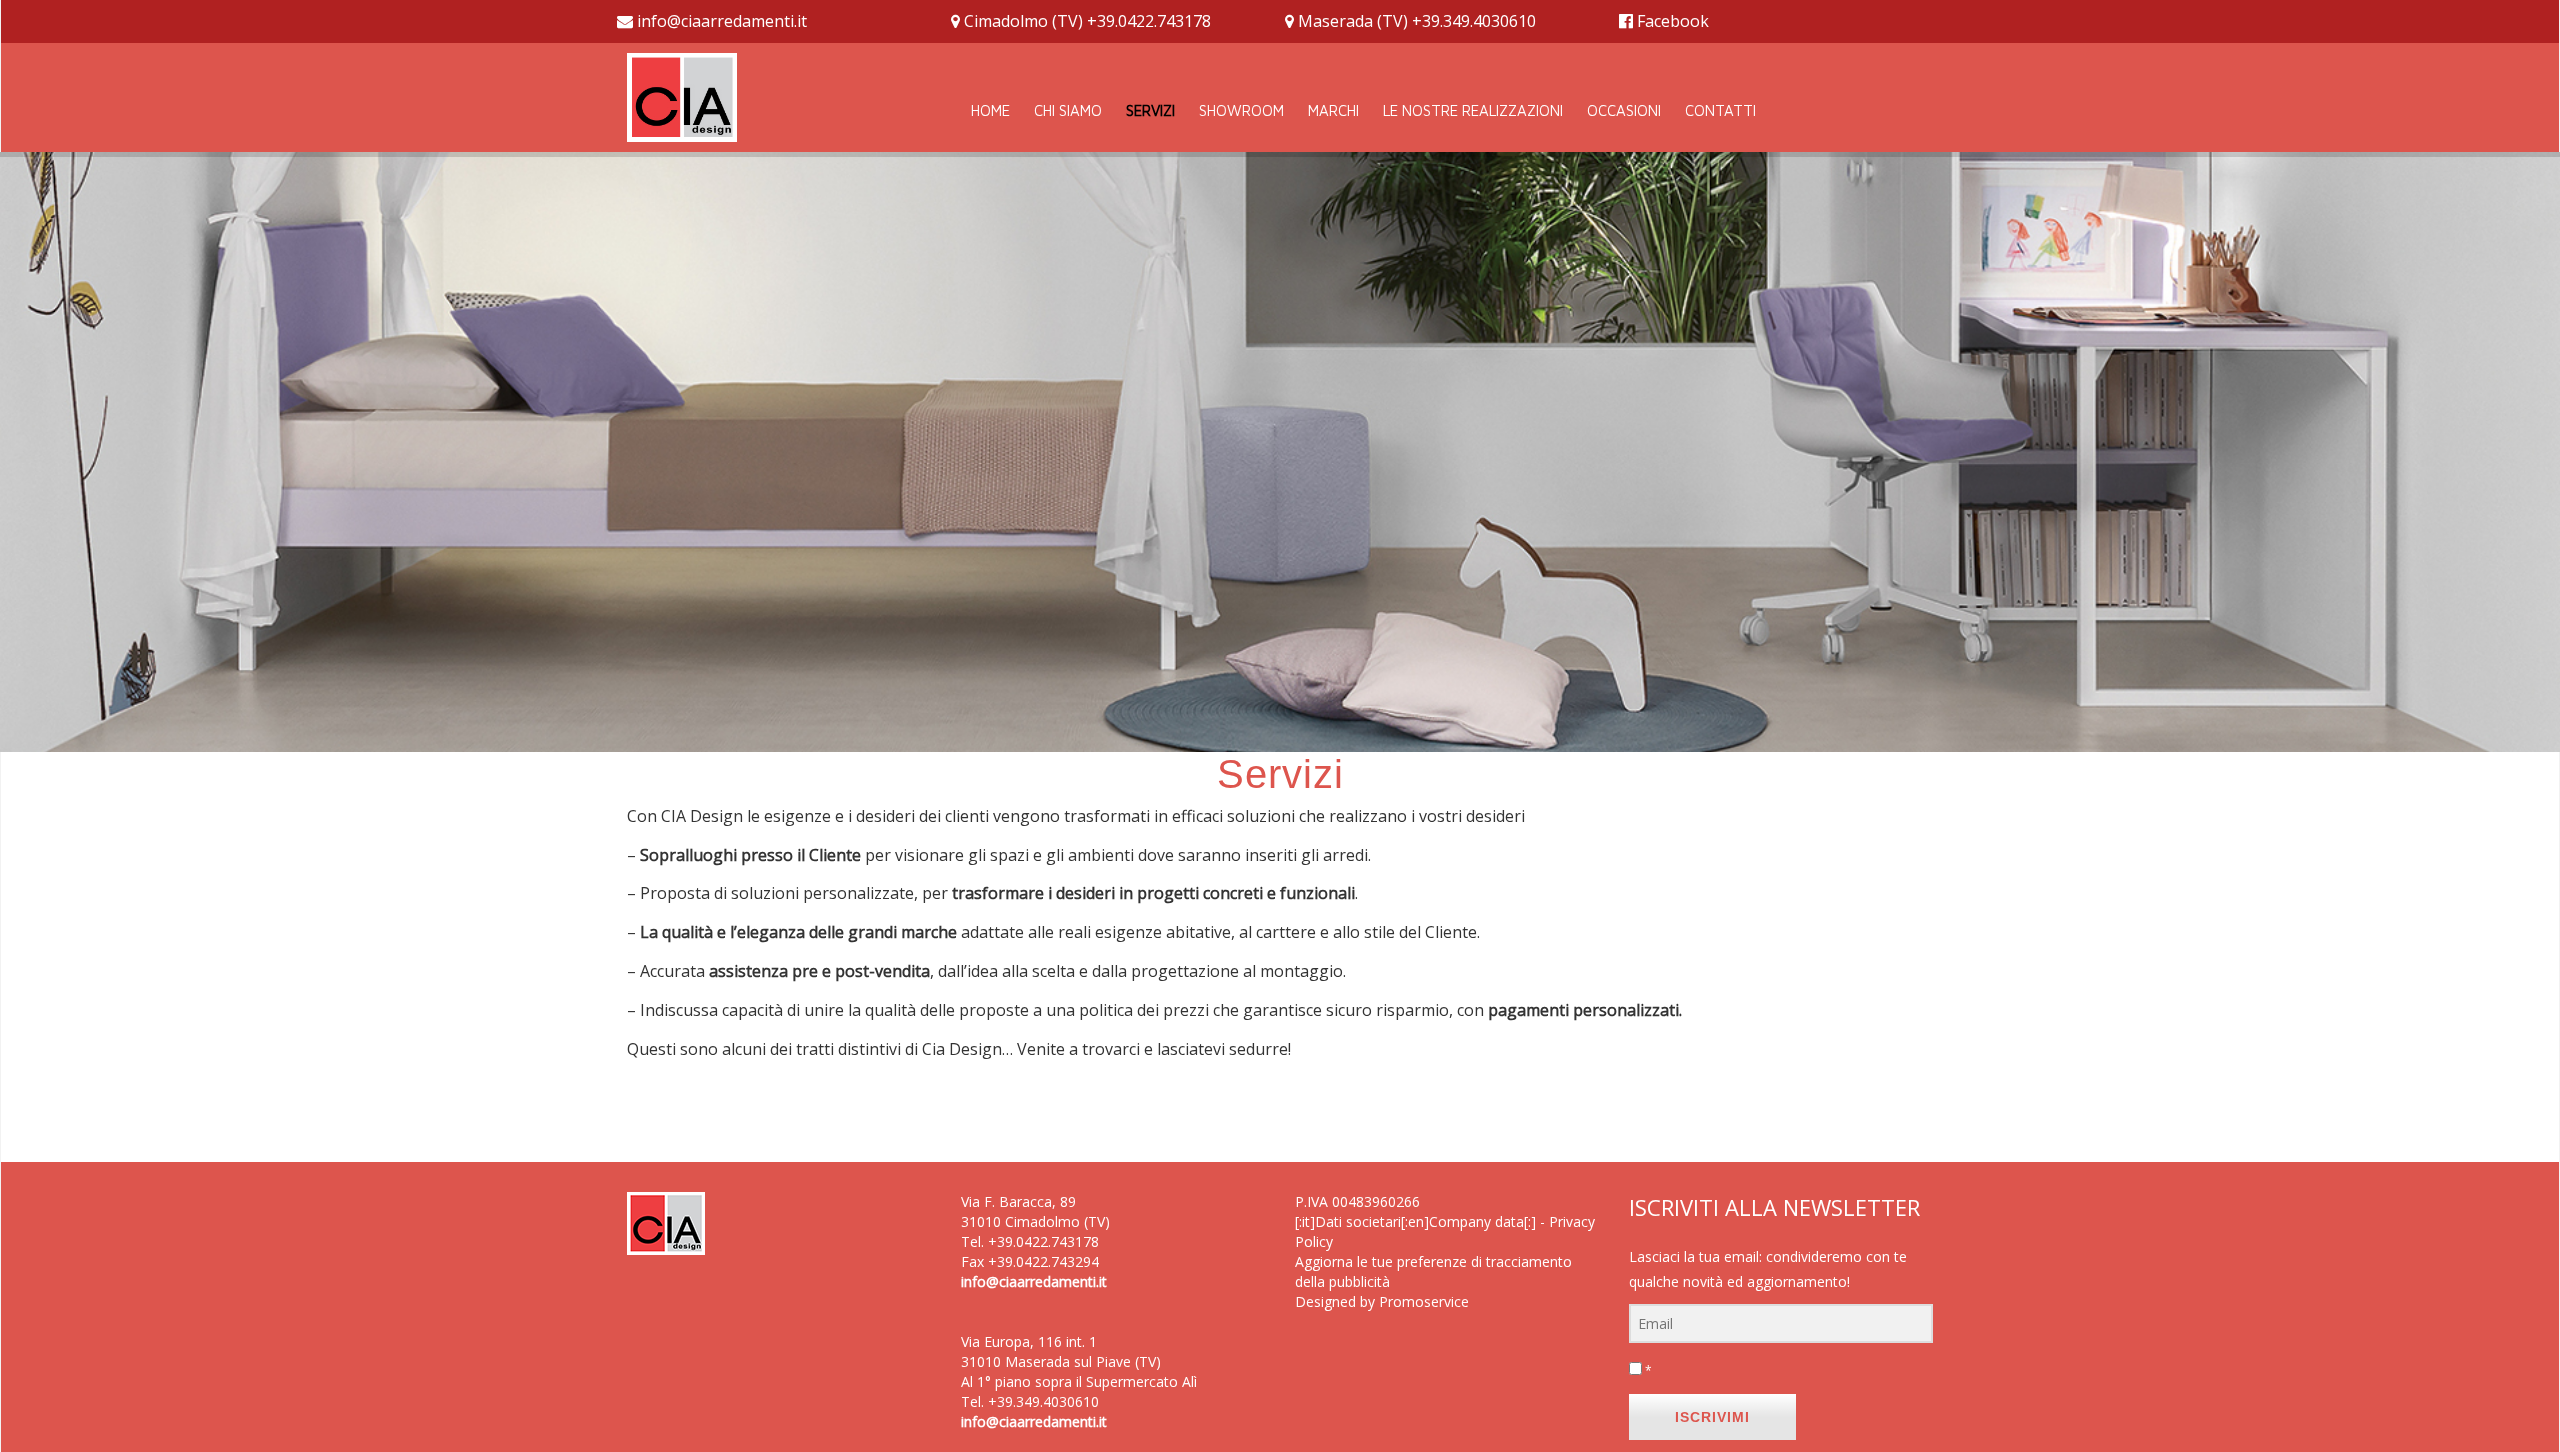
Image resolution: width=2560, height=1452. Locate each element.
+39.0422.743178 (1149, 21)
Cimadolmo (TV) (1023, 21)
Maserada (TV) (1353, 21)
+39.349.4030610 (1474, 21)
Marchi (1333, 110)
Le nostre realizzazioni (1473, 110)
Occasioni (1624, 110)
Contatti (1720, 110)
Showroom (1241, 110)
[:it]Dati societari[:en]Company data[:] (1415, 1221)
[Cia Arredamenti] (682, 95)
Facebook (1673, 21)
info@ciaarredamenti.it (722, 21)
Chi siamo (1068, 110)
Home (990, 110)
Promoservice (1424, 1301)
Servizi (1150, 110)
